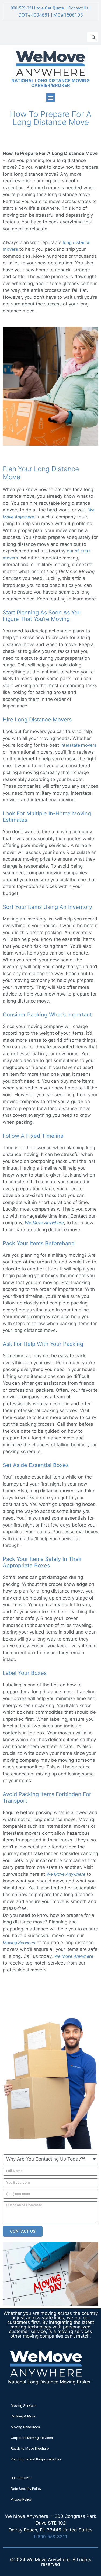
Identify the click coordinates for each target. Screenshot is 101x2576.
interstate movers (78, 745)
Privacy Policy (21, 2499)
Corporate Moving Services (32, 2438)
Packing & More (23, 2416)
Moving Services (24, 2406)
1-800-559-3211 (51, 2537)
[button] (50, 97)
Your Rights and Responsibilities (36, 2459)
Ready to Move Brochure (30, 2448)
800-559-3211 (23, 8)
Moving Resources (25, 2427)
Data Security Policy (26, 2489)
